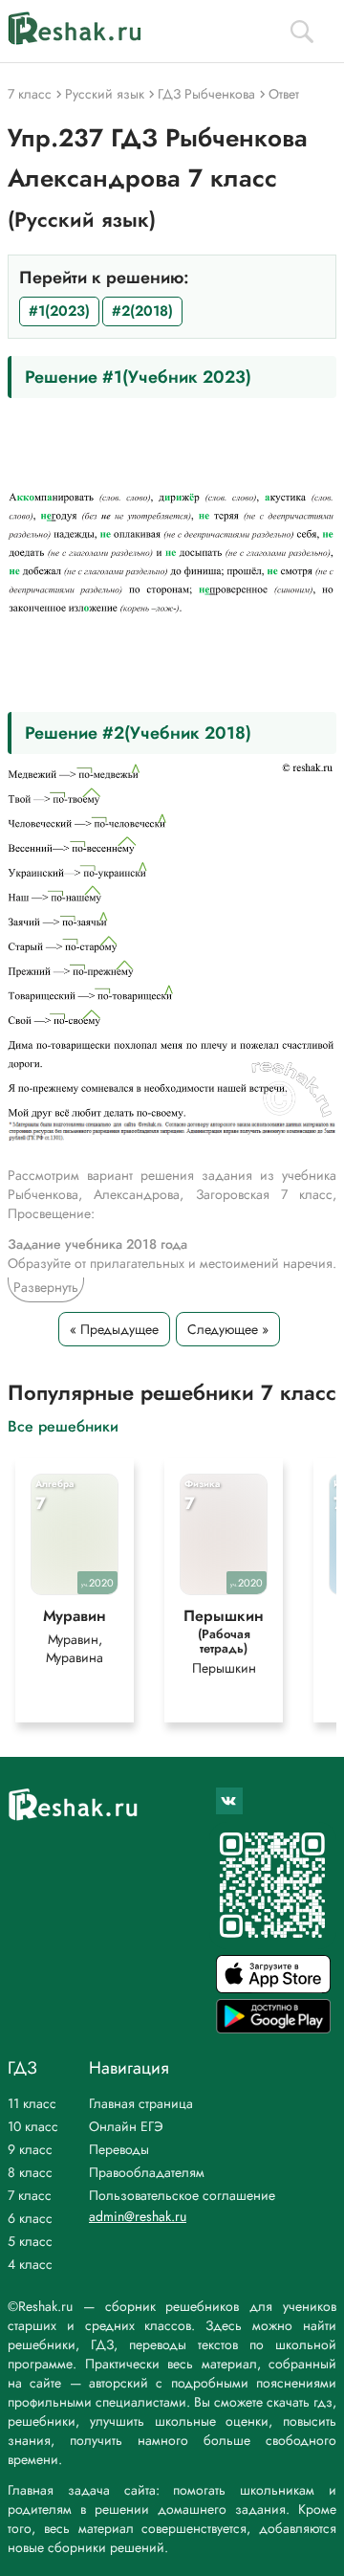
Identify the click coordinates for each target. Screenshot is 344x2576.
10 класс (33, 2126)
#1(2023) (59, 311)
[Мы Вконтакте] (229, 1801)
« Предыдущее (114, 1329)
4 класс (30, 2264)
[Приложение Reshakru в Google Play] (273, 2028)
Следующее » (228, 1329)
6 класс (30, 2218)
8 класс (30, 2172)
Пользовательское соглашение (182, 2195)
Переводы (119, 2149)
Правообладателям (147, 2172)
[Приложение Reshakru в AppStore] (273, 1988)
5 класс (30, 2241)
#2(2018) (142, 311)
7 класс (30, 2195)
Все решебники (63, 1425)
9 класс (30, 2149)
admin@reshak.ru (138, 2216)
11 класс (32, 2103)
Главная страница (141, 2103)
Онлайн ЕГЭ (126, 2126)
